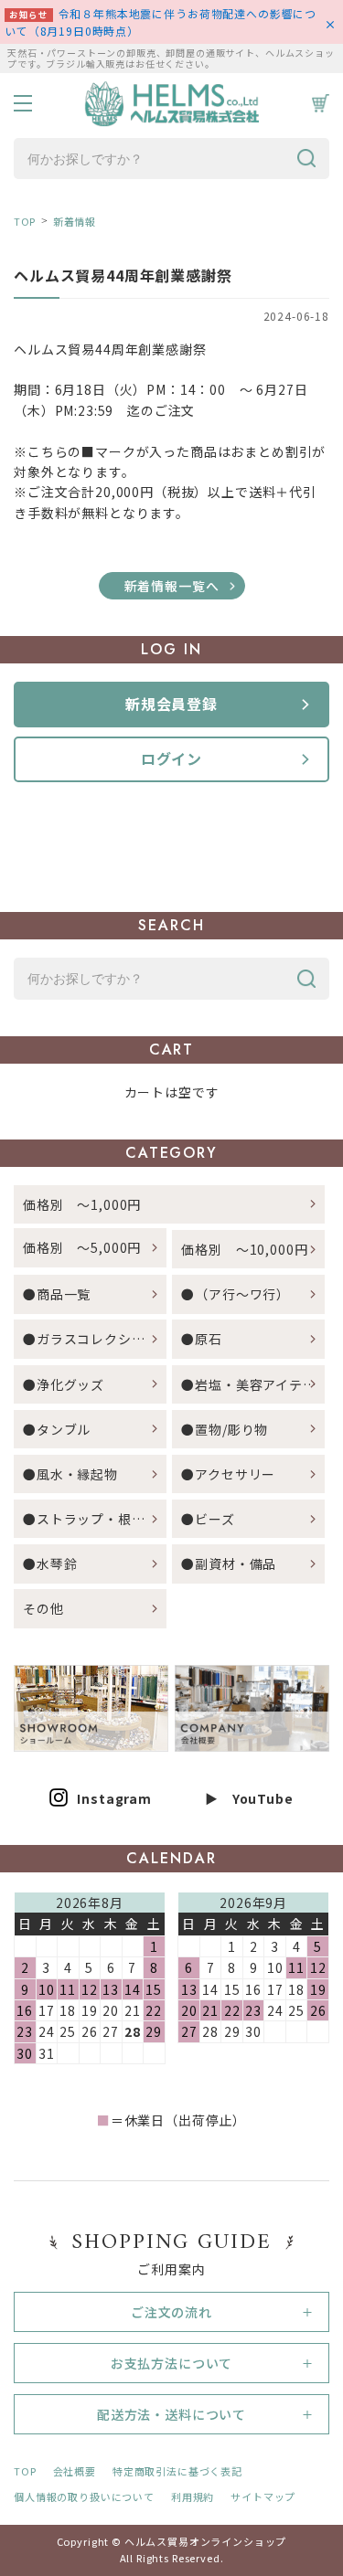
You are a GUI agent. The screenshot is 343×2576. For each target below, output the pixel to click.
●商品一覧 (64, 1294)
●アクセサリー (228, 1474)
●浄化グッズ (64, 1384)
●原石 (202, 1339)
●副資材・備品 (229, 1564)
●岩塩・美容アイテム (248, 1384)
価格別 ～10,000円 (244, 1249)
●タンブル (57, 1429)
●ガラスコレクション (91, 1339)
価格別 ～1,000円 (82, 1204)
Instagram (114, 1798)
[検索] (306, 159)
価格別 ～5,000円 (82, 1247)
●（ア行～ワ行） (236, 1294)
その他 (43, 1608)
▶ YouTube (249, 1798)
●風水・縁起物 (70, 1474)
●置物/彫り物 (225, 1429)
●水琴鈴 (50, 1564)
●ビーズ (208, 1519)
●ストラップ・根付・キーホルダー (95, 1519)
